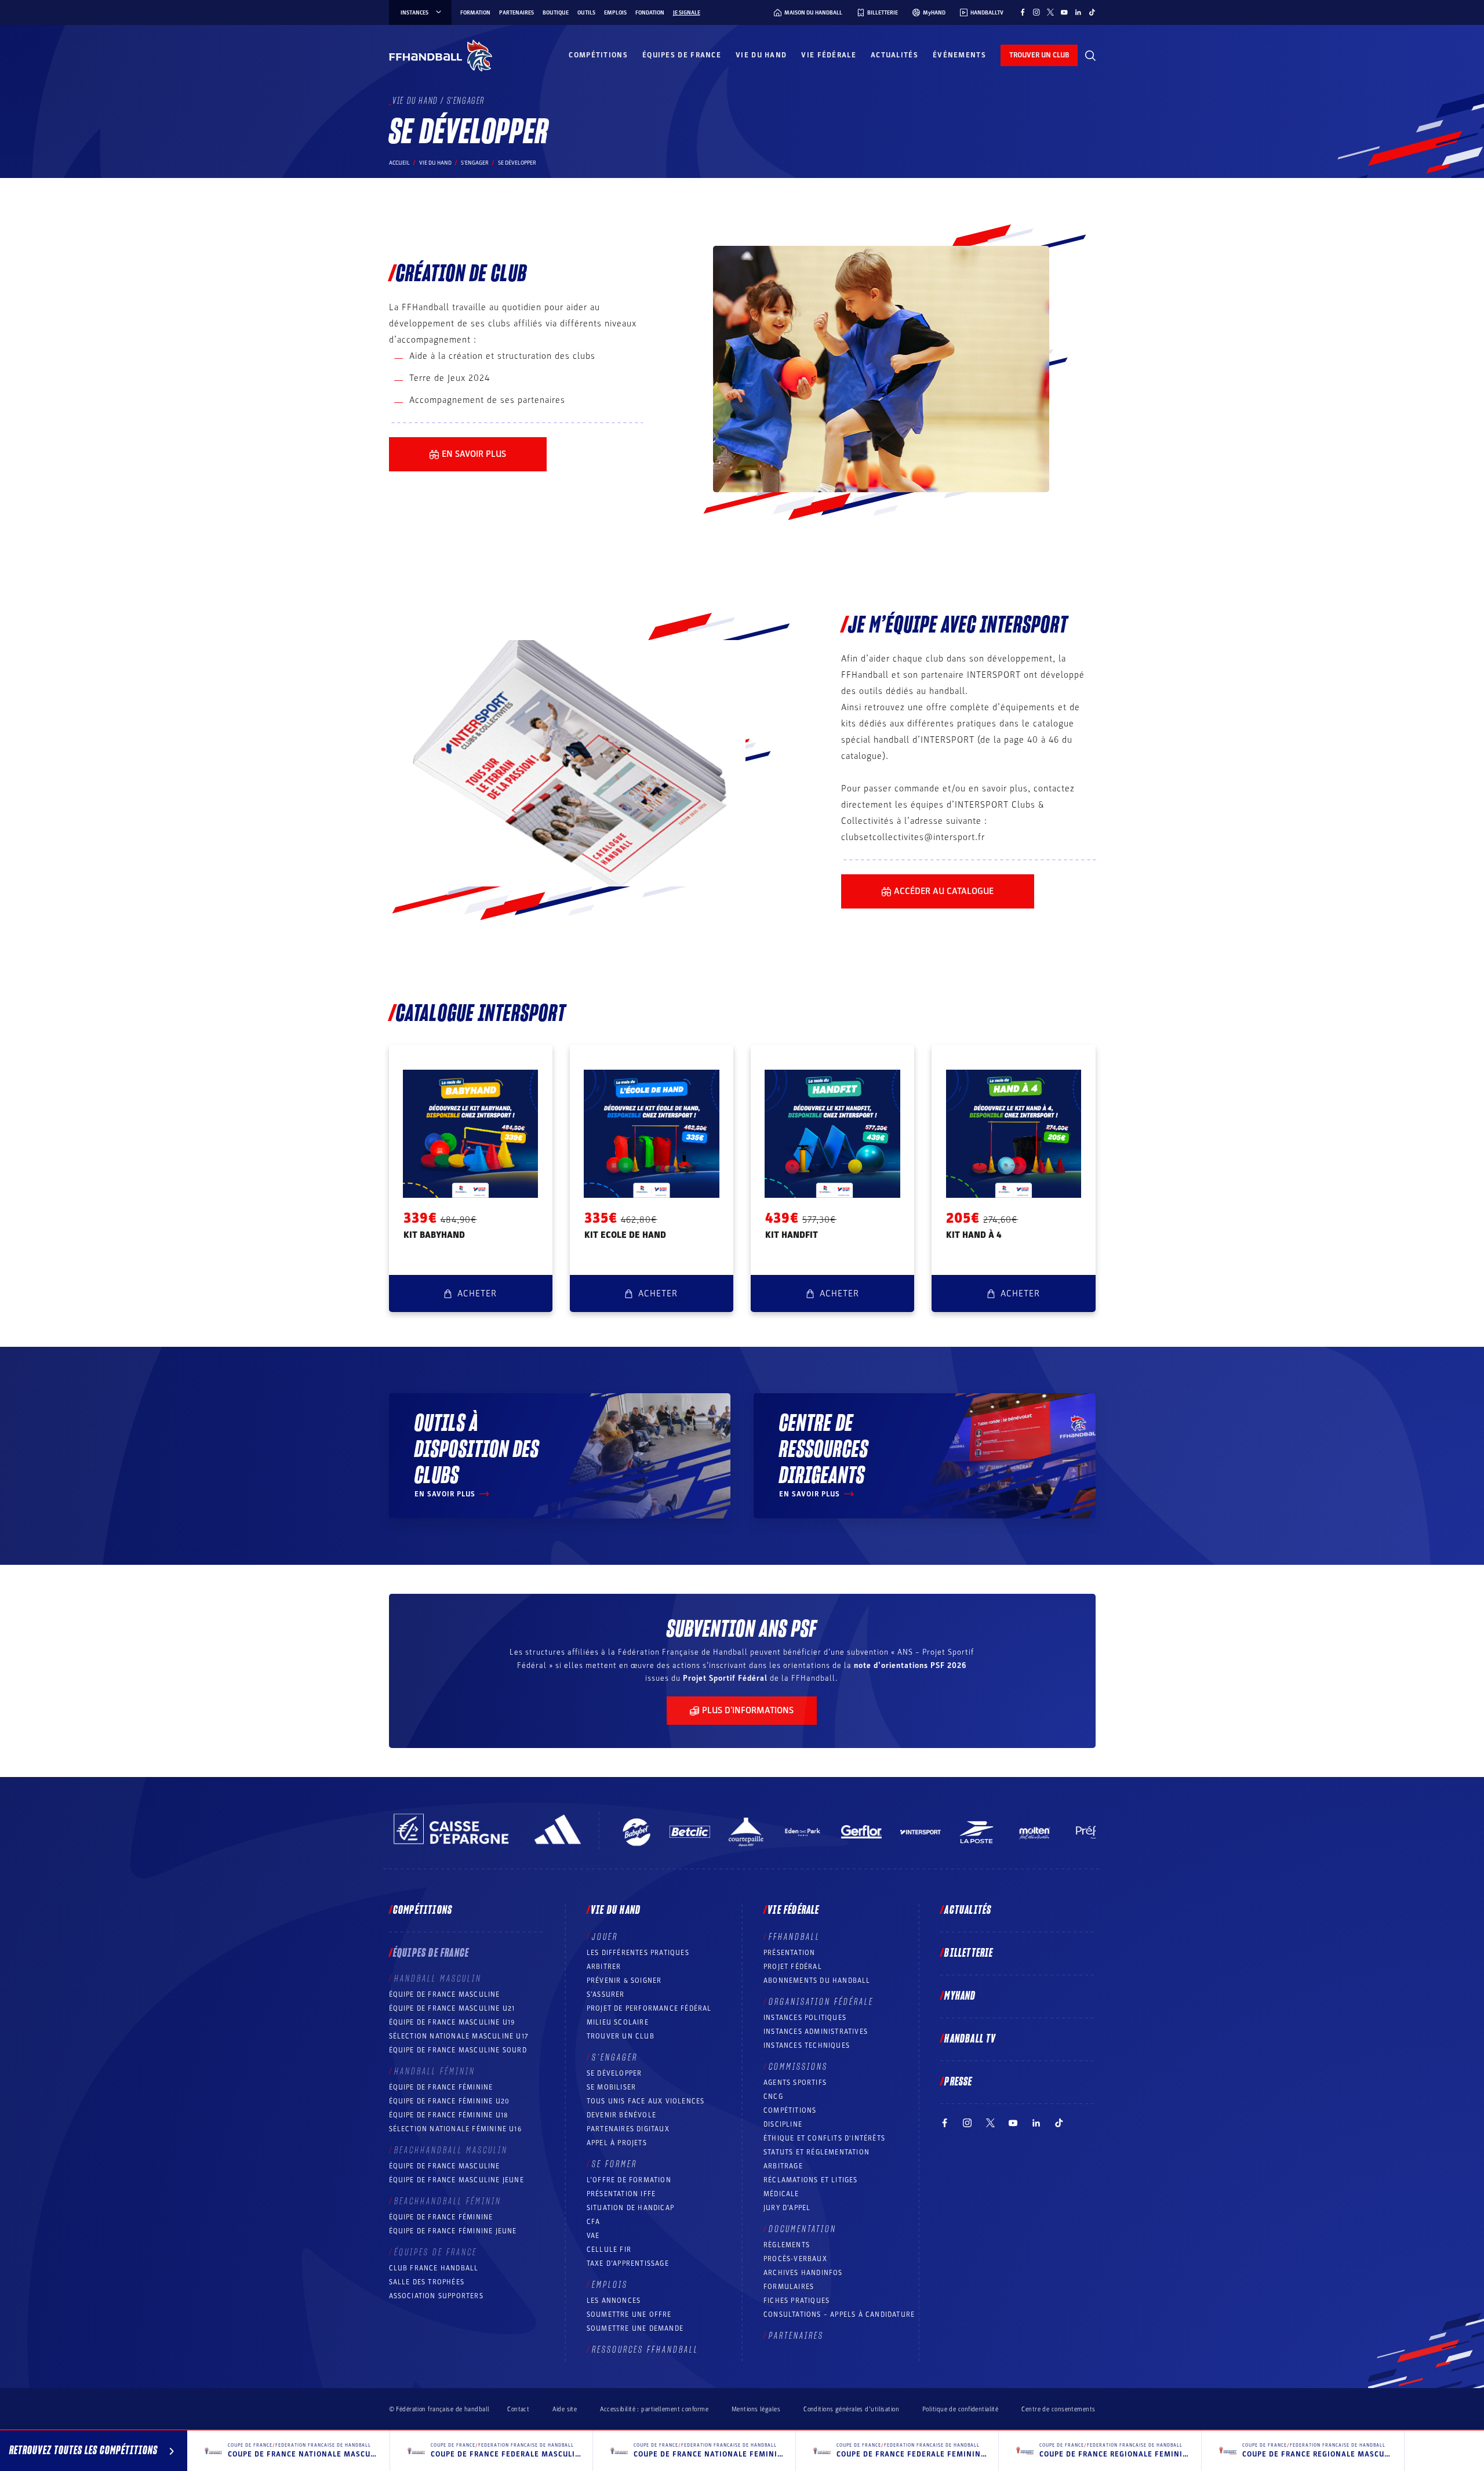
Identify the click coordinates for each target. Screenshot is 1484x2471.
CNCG (773, 2096)
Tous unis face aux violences (646, 2101)
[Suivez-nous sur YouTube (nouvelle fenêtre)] (1064, 12)
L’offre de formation (629, 2180)
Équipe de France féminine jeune (453, 2231)
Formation (475, 13)
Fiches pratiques (796, 2301)
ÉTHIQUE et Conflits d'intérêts (824, 2138)
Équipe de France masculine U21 (452, 2008)
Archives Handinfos (803, 2273)
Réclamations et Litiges (811, 2180)
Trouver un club (621, 2036)
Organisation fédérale (821, 2002)
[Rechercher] (1090, 56)
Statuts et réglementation (816, 2152)
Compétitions (598, 55)
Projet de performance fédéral (649, 2008)
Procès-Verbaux (795, 2259)
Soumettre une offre (629, 2314)
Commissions (798, 2067)
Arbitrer (604, 1967)
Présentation (789, 1953)
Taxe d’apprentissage (628, 2263)
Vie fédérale (829, 55)
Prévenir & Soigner (624, 1981)
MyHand (960, 1996)
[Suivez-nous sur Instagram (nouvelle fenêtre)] (1036, 12)
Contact (518, 2409)
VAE (593, 2236)
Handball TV (970, 2039)
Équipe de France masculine (445, 1994)
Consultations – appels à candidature (839, 2314)
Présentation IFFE (621, 2194)
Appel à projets (617, 2143)
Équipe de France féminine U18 (449, 2115)
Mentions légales (756, 2409)
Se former (614, 2164)
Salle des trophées (427, 2282)
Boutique (556, 13)
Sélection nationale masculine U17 (459, 2036)
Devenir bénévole (621, 2115)
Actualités (894, 55)
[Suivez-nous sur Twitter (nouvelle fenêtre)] (1050, 12)
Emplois (615, 13)
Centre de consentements (1058, 2409)
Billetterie (969, 1953)
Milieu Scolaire (618, 2022)
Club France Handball (434, 2268)
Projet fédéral (793, 1967)
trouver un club (1039, 55)
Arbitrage (783, 2166)
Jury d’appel (787, 2208)
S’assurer (606, 1994)
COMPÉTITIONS (790, 2110)
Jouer (605, 1937)
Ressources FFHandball (645, 2350)
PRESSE (958, 2082)
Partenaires (517, 13)
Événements (959, 55)
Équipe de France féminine (441, 2087)
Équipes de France (682, 55)
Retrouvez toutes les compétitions (83, 2451)
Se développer (614, 2073)
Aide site (565, 2409)
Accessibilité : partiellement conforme (654, 2409)
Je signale (687, 13)
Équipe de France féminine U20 (450, 2101)
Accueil (399, 163)
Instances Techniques (807, 2045)
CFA (594, 2222)
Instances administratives (816, 2032)
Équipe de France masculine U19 (452, 2022)
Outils (586, 13)
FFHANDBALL (794, 1937)
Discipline (783, 2124)
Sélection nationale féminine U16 (455, 2129)
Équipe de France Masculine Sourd (458, 2050)
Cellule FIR (609, 2250)
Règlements (787, 2245)
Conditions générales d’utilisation (851, 2409)
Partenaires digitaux (628, 2129)
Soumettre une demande (635, 2328)
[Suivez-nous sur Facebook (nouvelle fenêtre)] (1023, 12)
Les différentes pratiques (638, 1953)
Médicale (781, 2194)
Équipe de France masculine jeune (457, 2180)
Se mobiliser (611, 2087)
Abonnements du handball (817, 1981)
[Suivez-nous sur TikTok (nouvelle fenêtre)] (1092, 12)
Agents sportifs (795, 2083)
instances (414, 13)
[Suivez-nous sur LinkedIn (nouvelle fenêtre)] (1078, 12)
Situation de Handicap (630, 2208)
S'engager (475, 163)
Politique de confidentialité (960, 2409)
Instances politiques (805, 2018)
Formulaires (789, 2287)
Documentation (803, 2229)
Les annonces (614, 2301)
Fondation (650, 13)
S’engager (615, 2058)
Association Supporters (436, 2296)
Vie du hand (761, 55)
